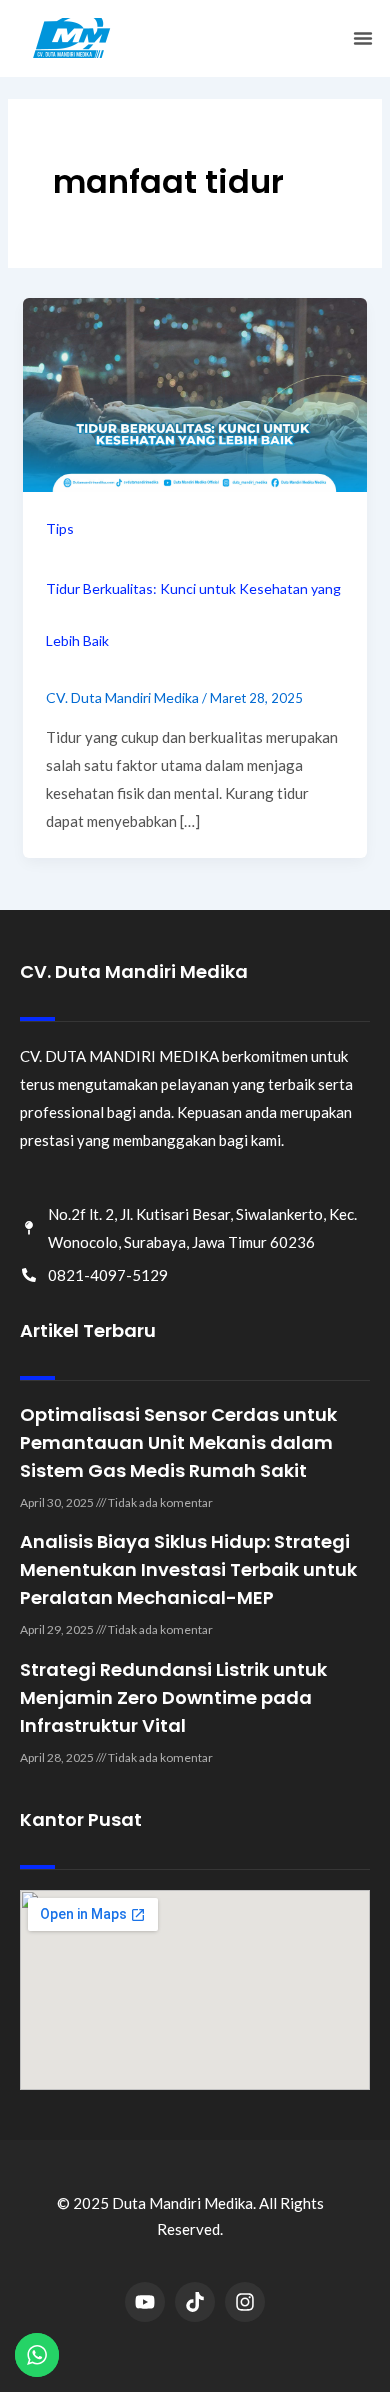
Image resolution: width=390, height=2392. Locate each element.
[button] (363, 38)
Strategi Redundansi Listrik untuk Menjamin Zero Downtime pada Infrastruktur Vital (173, 1697)
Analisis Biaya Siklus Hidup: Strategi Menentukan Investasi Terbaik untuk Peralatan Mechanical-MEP (188, 1569)
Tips (60, 528)
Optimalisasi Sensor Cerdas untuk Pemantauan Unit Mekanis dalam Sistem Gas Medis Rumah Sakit (178, 1442)
